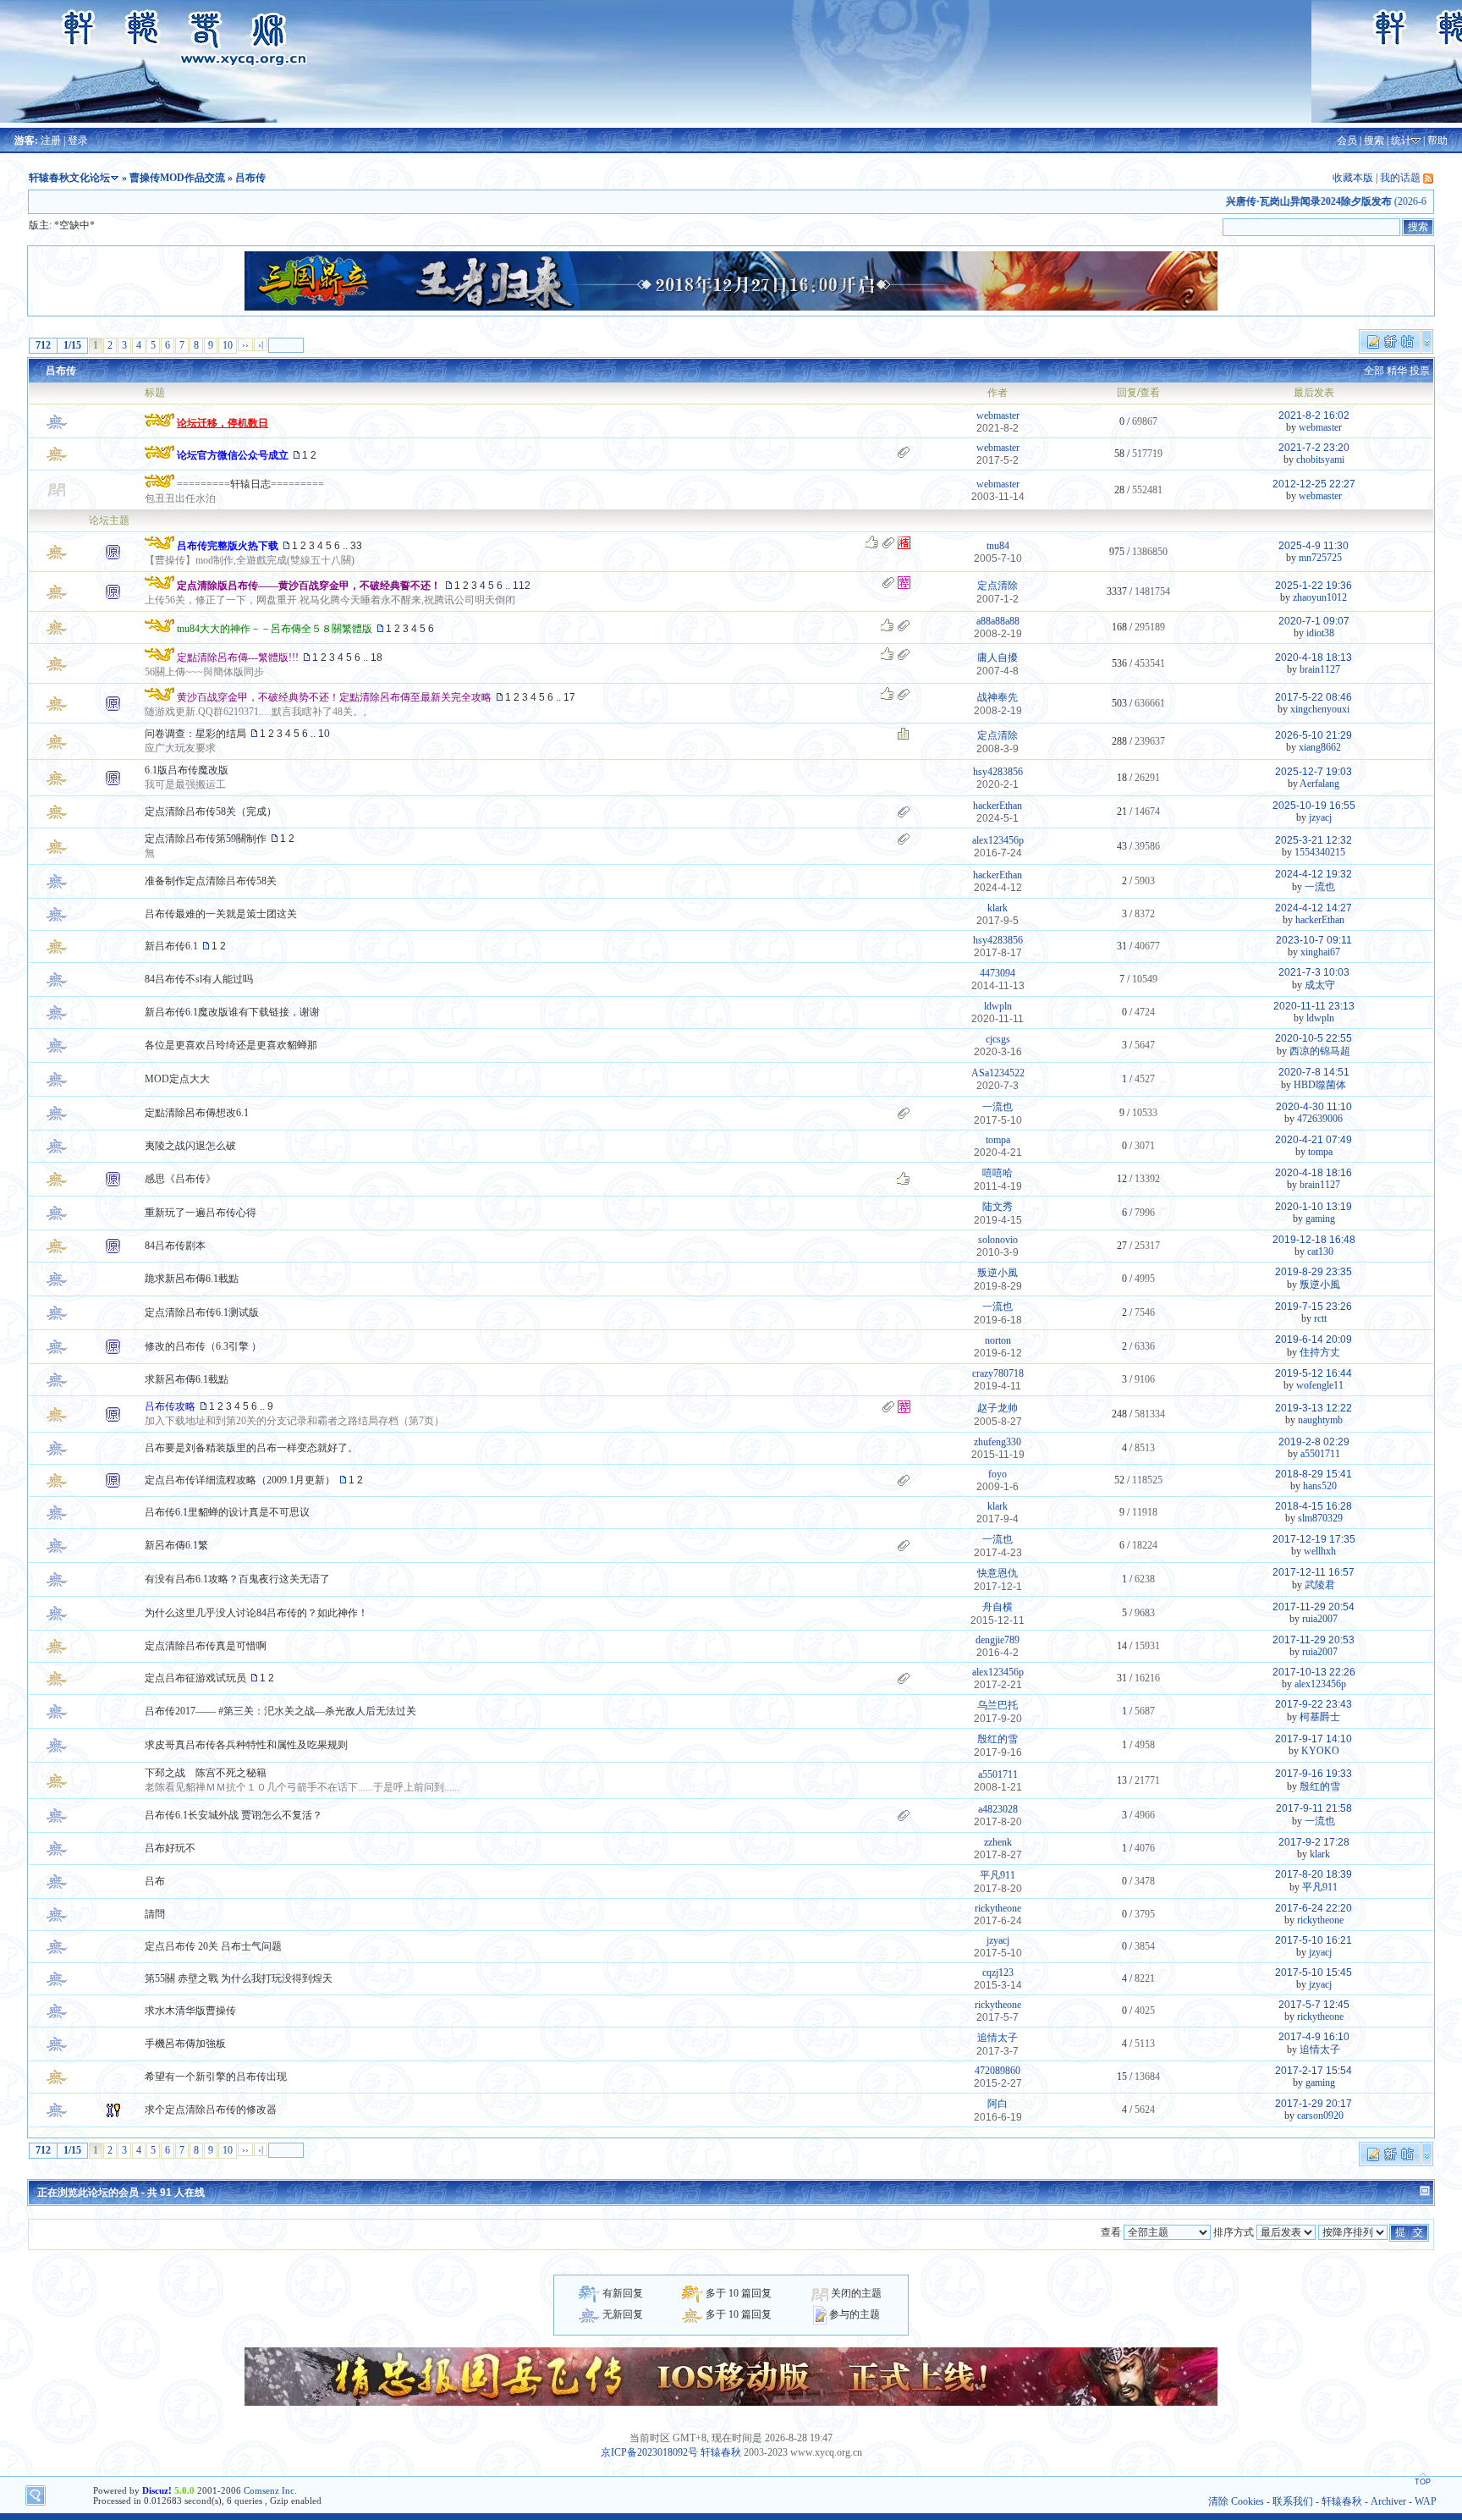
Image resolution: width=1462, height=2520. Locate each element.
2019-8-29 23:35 (1314, 1272)
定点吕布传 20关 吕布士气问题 (213, 1946)
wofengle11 (1320, 1385)
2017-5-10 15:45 (1314, 1973)
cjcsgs (998, 1039)
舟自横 (998, 1607)
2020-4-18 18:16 (1314, 1173)
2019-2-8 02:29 (1314, 1442)
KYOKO (1320, 1751)
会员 (1347, 140)
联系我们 (1293, 2501)
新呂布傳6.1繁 (176, 1545)
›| (261, 344)
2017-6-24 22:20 (1314, 1908)
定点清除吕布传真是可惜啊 (206, 1646)
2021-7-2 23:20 (1314, 448)
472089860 (998, 2071)
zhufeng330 (998, 1442)
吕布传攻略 (170, 1406)
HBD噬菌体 (1320, 1085)
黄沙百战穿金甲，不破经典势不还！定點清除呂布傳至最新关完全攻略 (334, 697)
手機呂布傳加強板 (185, 2044)
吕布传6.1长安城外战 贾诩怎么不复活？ (234, 1815)
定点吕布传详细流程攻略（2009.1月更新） (240, 1480)
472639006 (1320, 1119)
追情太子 (998, 2038)
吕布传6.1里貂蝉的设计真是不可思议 (227, 1512)
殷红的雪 (998, 1739)
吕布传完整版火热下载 (228, 546)
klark (998, 908)
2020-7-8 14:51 (1314, 1072)
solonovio (998, 1240)
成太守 (1320, 985)
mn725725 (1320, 558)
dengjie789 (998, 1640)
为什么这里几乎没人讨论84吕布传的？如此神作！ (256, 1613)
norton (998, 1340)
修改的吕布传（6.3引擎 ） (203, 1346)
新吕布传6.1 (171, 946)
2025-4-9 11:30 (1314, 546)
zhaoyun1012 (1320, 597)
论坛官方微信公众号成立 (233, 455)
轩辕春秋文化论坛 (69, 178)
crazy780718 (998, 1373)
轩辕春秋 (721, 2452)
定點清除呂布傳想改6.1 (197, 1113)
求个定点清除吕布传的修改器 (211, 2110)
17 (569, 697)
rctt (1320, 1318)
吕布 (155, 1881)
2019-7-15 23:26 (1314, 1307)
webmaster (998, 415)
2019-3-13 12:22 (1314, 1408)
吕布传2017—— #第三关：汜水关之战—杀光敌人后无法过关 (280, 1711)
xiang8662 (1320, 747)
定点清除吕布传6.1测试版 (202, 1312)
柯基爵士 (1320, 1717)
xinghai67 (1320, 952)
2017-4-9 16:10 (1314, 2037)
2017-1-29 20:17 (1314, 2104)
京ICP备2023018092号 (649, 2452)
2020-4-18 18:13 (1314, 658)
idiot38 (1320, 633)
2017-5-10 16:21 (1314, 1940)
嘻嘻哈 (998, 1173)
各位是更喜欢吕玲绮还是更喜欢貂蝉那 (231, 1045)
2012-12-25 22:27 (1314, 484)
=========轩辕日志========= (250, 484)
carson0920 (1320, 2116)
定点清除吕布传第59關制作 (206, 839)
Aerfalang (1319, 784)
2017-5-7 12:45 (1314, 2005)
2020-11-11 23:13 (1314, 1006)
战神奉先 (998, 697)
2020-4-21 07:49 (1314, 1140)
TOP (1423, 2482)
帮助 (1437, 140)
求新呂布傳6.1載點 (187, 1379)
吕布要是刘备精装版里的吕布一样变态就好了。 (251, 1448)
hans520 (1320, 1486)
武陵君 (1320, 1585)
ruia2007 (1320, 1619)
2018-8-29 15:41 (1314, 1474)
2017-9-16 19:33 (1314, 1774)
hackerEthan (998, 806)
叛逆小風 (998, 1273)
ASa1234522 (998, 1073)
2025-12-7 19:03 (1314, 772)
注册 (51, 140)
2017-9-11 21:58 (1314, 1808)
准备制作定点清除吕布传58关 (211, 881)
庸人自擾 (998, 658)
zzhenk (998, 1842)
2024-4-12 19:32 (1314, 874)
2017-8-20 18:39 (1314, 1874)
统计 (1401, 140)
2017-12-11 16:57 (1314, 1572)
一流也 (1320, 887)
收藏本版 (1353, 178)
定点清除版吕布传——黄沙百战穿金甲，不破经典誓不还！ (309, 586)
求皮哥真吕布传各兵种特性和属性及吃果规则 (246, 1745)
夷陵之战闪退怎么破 (190, 1146)
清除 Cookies (1236, 2501)
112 (522, 586)
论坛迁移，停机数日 (223, 423)
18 (376, 658)
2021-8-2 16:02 (1314, 415)
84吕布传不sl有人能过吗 (199, 979)
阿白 (998, 2104)
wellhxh (1320, 1551)
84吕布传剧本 (175, 1246)
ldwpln (998, 1006)
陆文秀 (998, 1207)
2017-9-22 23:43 (1314, 1704)
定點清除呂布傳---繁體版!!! (238, 658)
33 (356, 546)
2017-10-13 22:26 (1314, 1672)
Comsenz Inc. (270, 2490)
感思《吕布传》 (180, 1179)
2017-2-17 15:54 (1314, 2071)
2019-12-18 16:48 (1314, 1240)
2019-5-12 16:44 (1314, 1373)
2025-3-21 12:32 (1314, 840)
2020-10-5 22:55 (1314, 1038)
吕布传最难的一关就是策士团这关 (221, 914)
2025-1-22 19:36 (1314, 586)
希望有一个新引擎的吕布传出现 (216, 2077)
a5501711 (1320, 1454)
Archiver (1388, 2501)
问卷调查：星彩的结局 (195, 734)
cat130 (1320, 1252)
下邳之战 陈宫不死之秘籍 (206, 1773)
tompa (998, 1140)
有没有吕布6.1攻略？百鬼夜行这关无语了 (237, 1579)
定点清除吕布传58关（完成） (211, 812)
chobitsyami (1320, 459)
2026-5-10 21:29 (1314, 735)
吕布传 (61, 371)
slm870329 (1320, 1518)
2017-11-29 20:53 (1314, 1640)
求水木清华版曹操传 (190, 2011)
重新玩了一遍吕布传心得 (201, 1213)
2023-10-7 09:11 (1314, 940)
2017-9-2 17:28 (1314, 1842)
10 (228, 345)
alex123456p (998, 840)
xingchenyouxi (1320, 709)
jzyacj (1320, 817)
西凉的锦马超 (1320, 1051)
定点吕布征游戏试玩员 (195, 1678)
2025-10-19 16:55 (1314, 806)
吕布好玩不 (170, 1848)
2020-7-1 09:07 (1314, 621)
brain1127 (1320, 669)
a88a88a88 (998, 621)
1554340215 (1320, 852)
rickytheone (998, 1908)
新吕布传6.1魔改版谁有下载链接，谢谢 (232, 1012)
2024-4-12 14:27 (1314, 908)
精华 (1397, 371)
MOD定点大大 (177, 1079)
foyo (998, 1474)
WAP (1426, 2501)
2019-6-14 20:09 (1314, 1340)
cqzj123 (998, 1973)
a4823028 (998, 1809)
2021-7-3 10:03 (1314, 972)
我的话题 (1400, 178)
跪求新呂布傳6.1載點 (192, 1279)
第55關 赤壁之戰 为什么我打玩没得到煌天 (239, 1978)
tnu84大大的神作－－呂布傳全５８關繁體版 (275, 629)
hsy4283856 (998, 772)
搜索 (1374, 140)
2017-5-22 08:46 (1314, 697)
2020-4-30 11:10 (1314, 1107)
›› (245, 344)
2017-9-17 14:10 (1314, 1739)
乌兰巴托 (998, 1705)
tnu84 (998, 546)
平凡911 (998, 1875)
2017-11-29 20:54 (1314, 1607)
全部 (1374, 371)
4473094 (998, 973)
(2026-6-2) (1306, 201)
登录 (78, 140)
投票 (1420, 371)
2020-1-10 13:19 (1314, 1207)
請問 (155, 1914)
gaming (1320, 1219)
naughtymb (1320, 1420)
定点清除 (998, 586)
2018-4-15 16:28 (1314, 1506)
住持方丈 (1320, 1352)
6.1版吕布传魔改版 (187, 770)
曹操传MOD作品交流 (177, 178)
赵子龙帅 (998, 1408)
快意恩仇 (998, 1573)
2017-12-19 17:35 (1314, 1539)
